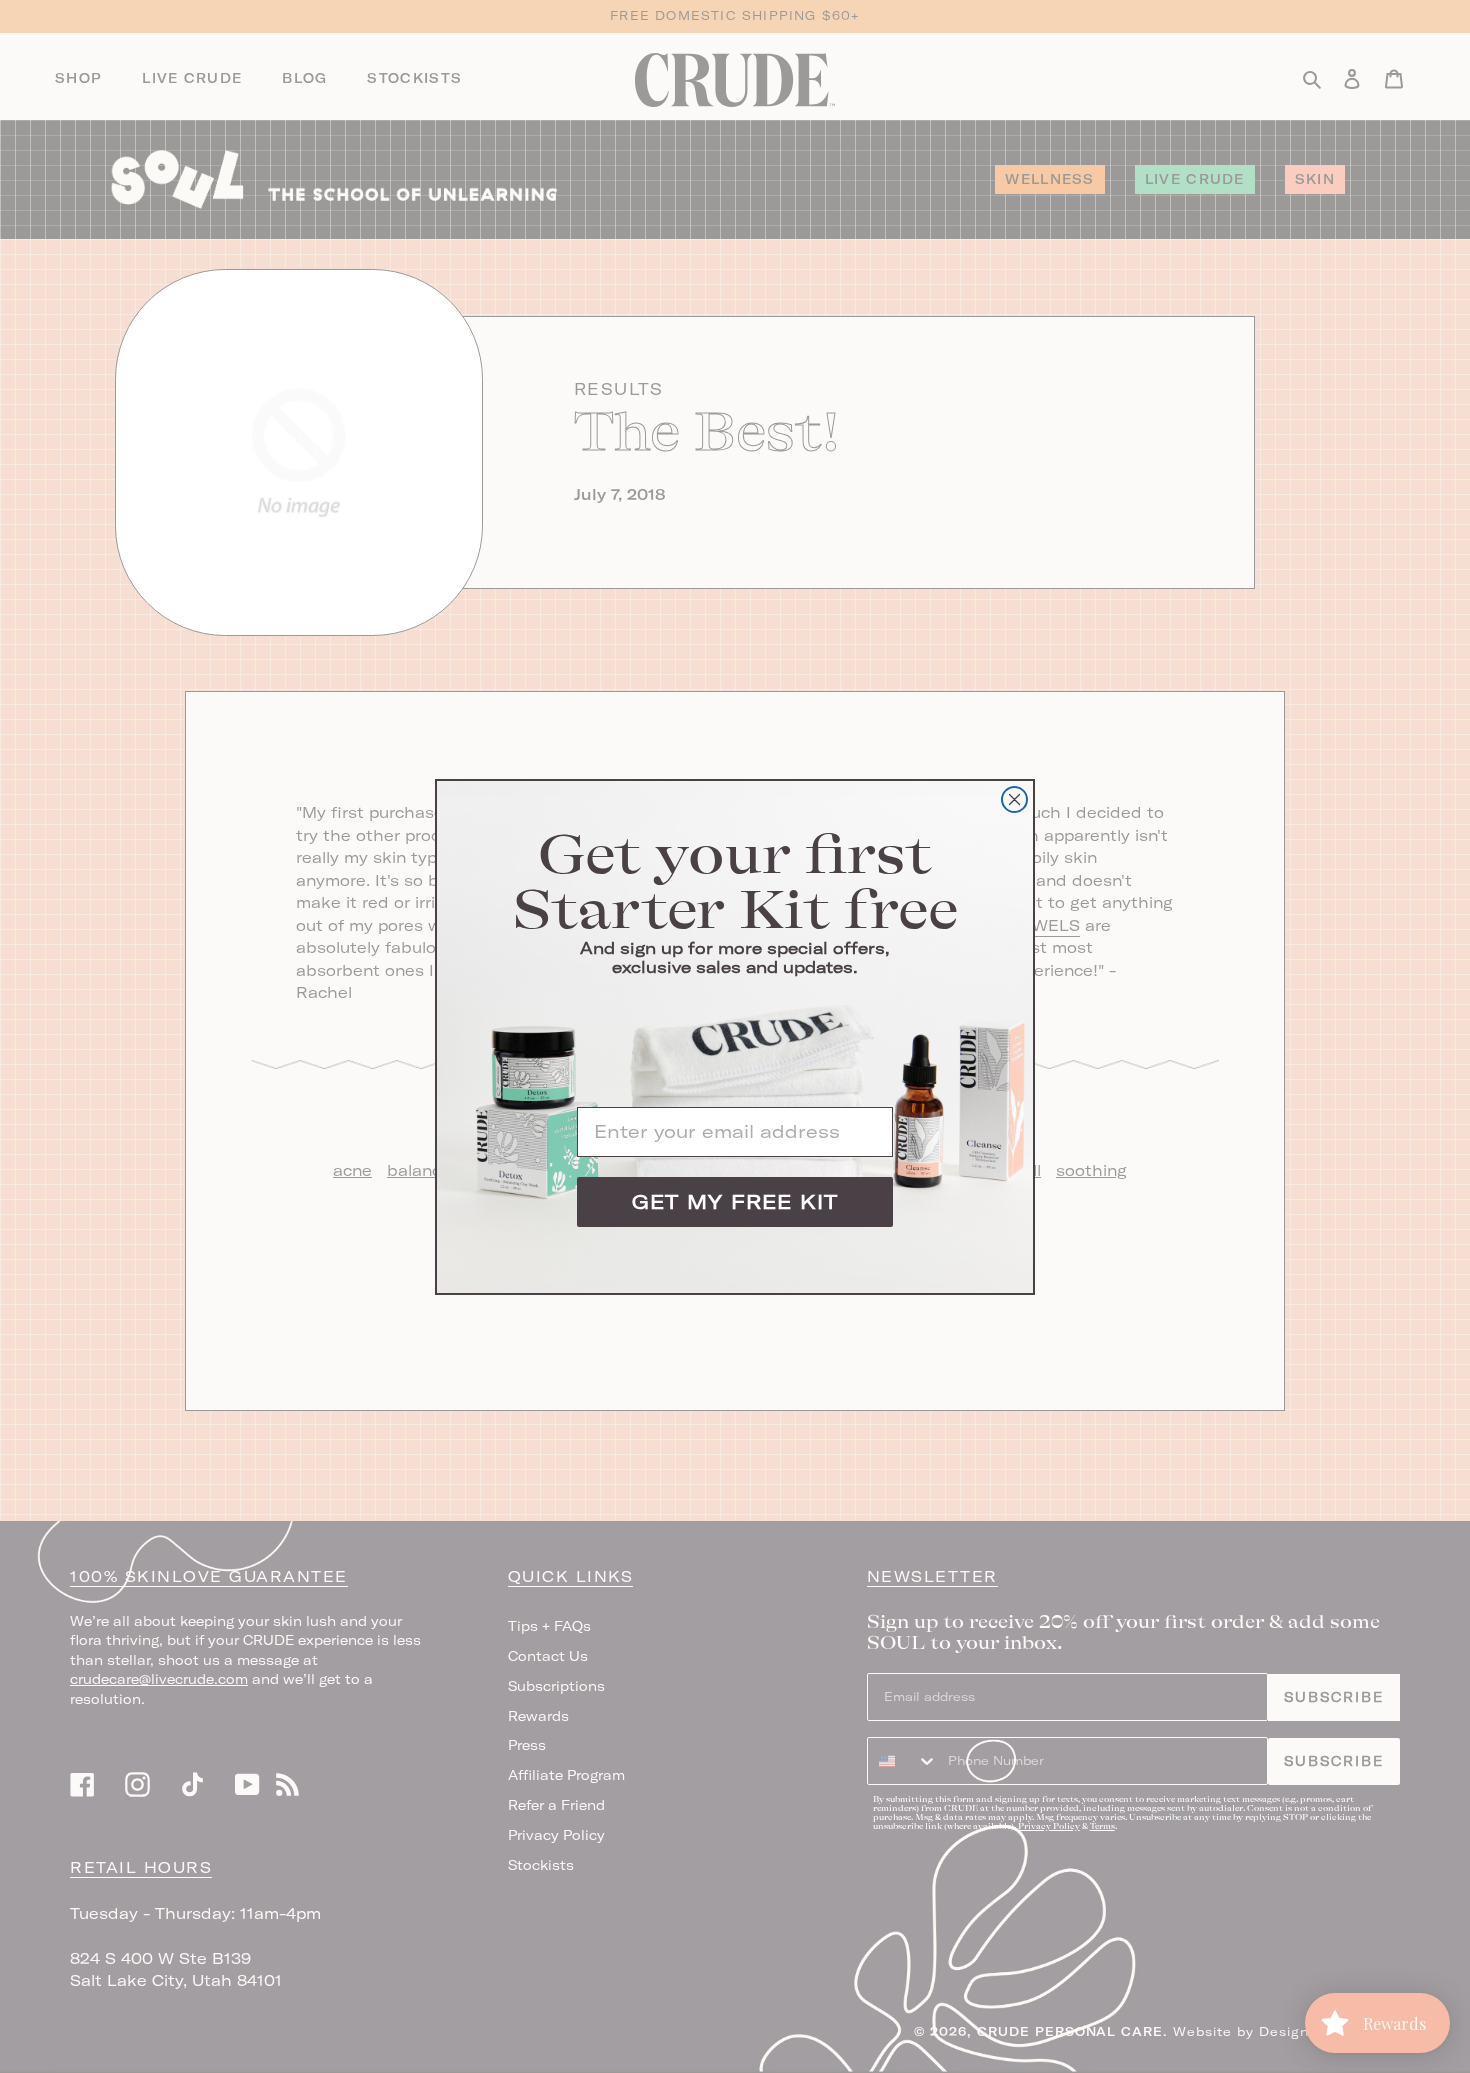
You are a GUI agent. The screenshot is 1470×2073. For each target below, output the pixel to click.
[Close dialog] (1014, 799)
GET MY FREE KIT (735, 1201)
